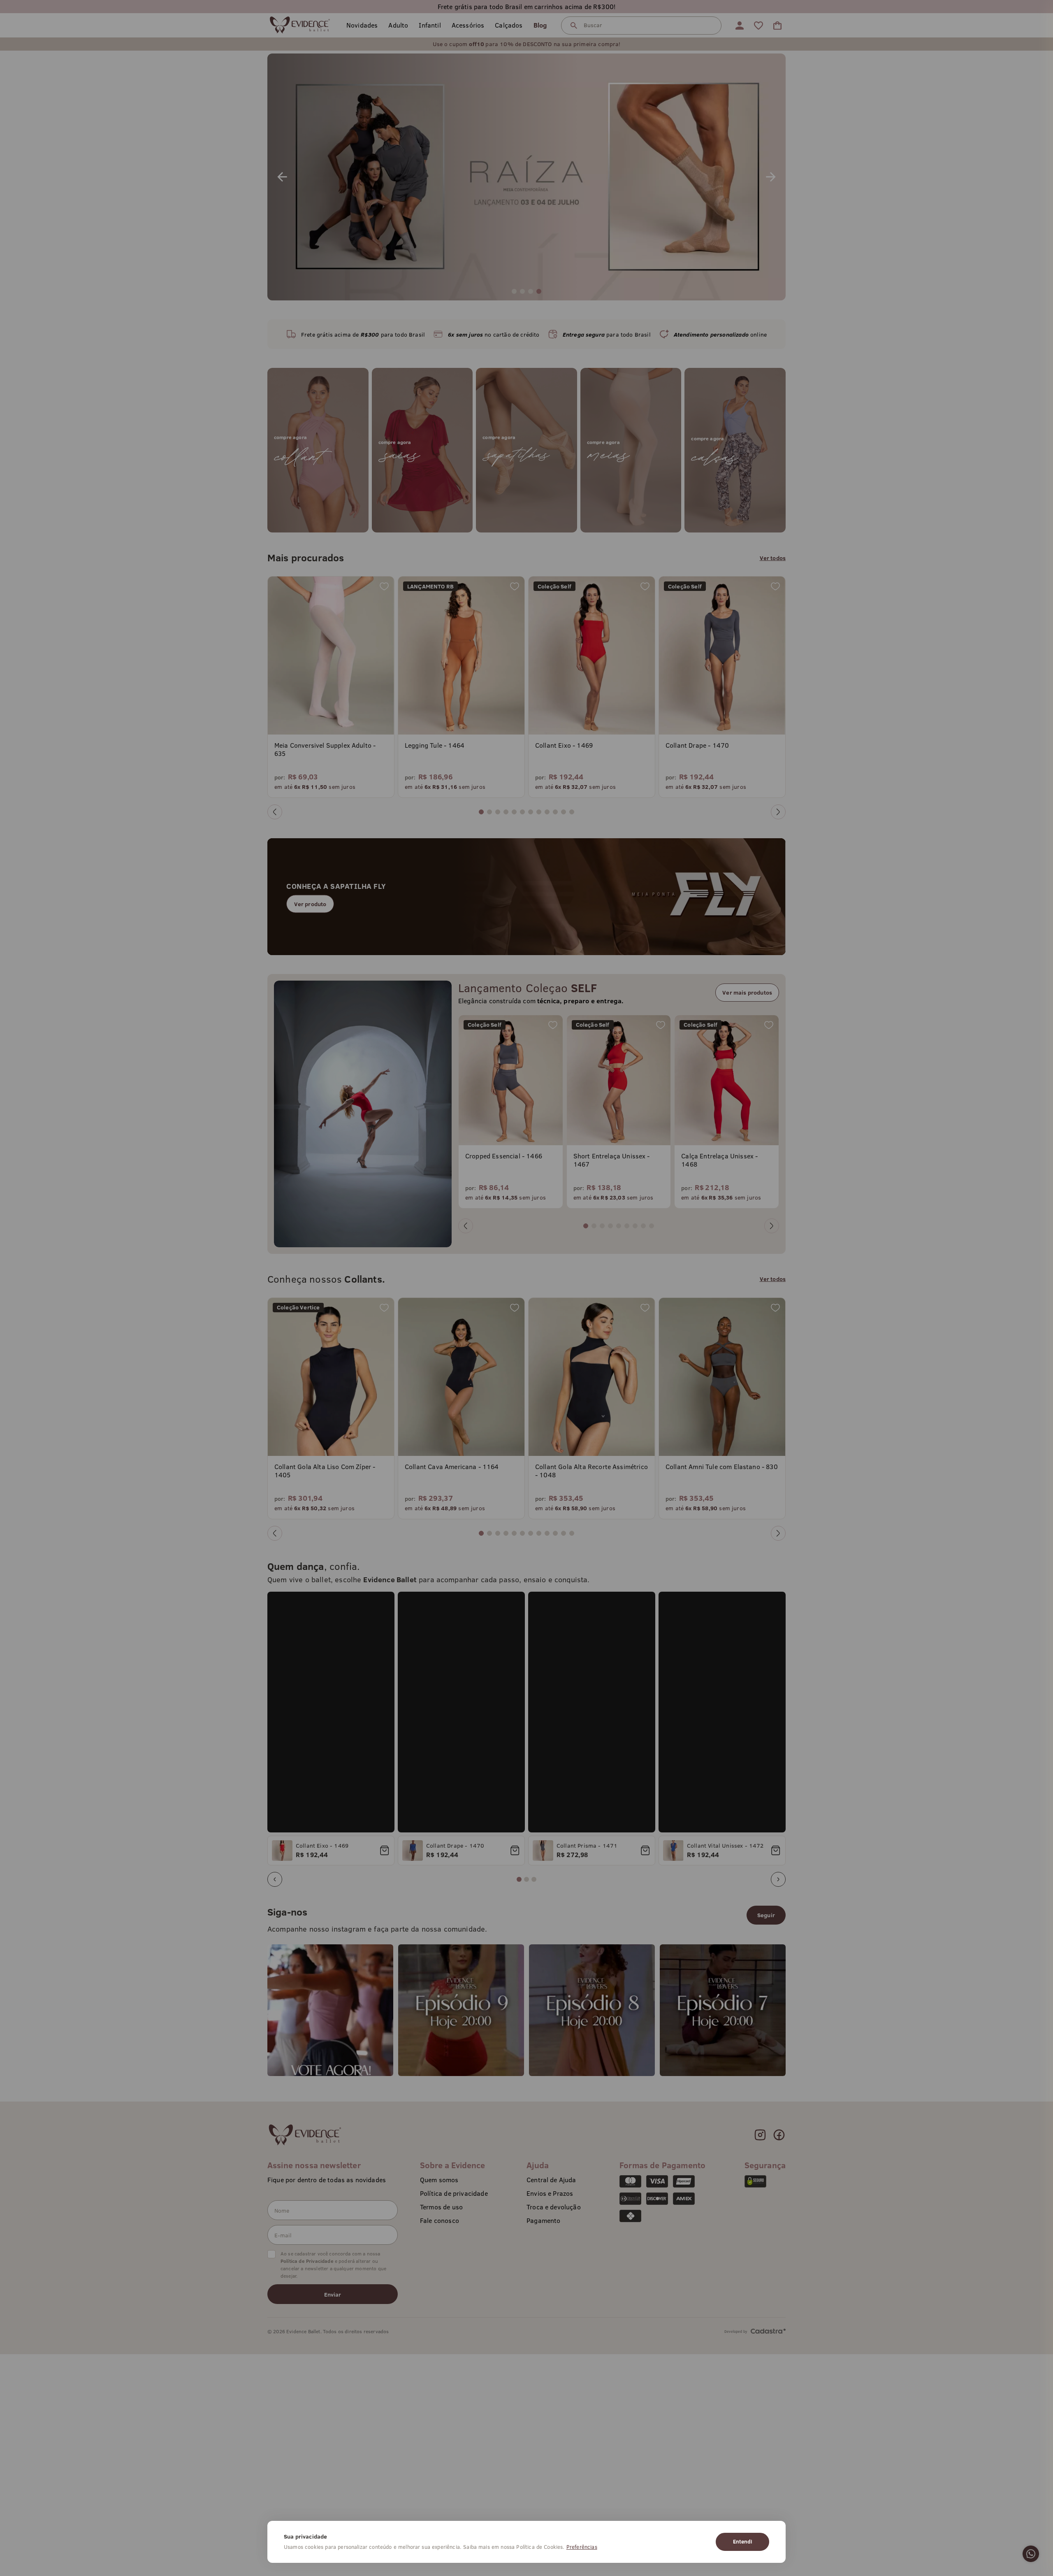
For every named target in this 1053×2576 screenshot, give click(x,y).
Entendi (742, 2541)
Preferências (582, 2547)
